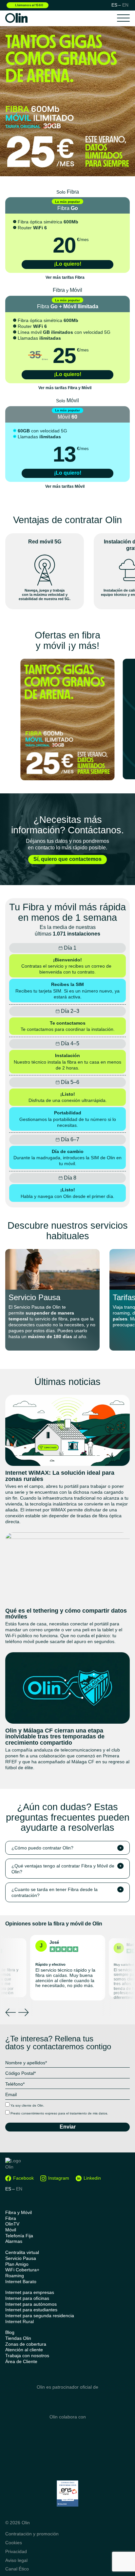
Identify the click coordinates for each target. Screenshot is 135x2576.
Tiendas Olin (18, 2338)
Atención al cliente (24, 2350)
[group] (67, 720)
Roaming (15, 2276)
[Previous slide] (10, 2012)
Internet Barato (21, 2282)
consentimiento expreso (39, 2113)
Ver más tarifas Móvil (65, 487)
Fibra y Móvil (19, 2213)
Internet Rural (19, 2322)
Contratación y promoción (32, 2534)
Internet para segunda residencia (40, 2316)
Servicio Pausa (34, 1297)
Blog (10, 2332)
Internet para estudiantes (31, 2310)
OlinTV (12, 2224)
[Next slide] (24, 2012)
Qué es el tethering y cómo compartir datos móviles (66, 1614)
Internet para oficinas (27, 2298)
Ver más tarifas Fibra (65, 278)
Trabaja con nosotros (27, 2356)
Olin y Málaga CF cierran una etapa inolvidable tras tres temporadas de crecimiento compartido (55, 1737)
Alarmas (14, 2241)
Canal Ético (17, 2569)
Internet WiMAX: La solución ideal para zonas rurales (60, 1476)
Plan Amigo (17, 2264)
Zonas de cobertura (26, 2344)
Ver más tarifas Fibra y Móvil (65, 388)
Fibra (11, 2218)
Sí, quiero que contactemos (67, 859)
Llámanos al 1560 (29, 5)
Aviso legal (16, 2560)
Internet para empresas (30, 2292)
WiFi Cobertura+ (22, 2270)
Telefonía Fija (19, 2236)
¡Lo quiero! (68, 264)
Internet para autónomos (31, 2304)
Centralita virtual (22, 2253)
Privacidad (16, 2551)
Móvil (11, 2230)
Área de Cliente (21, 2362)
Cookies (14, 2543)
